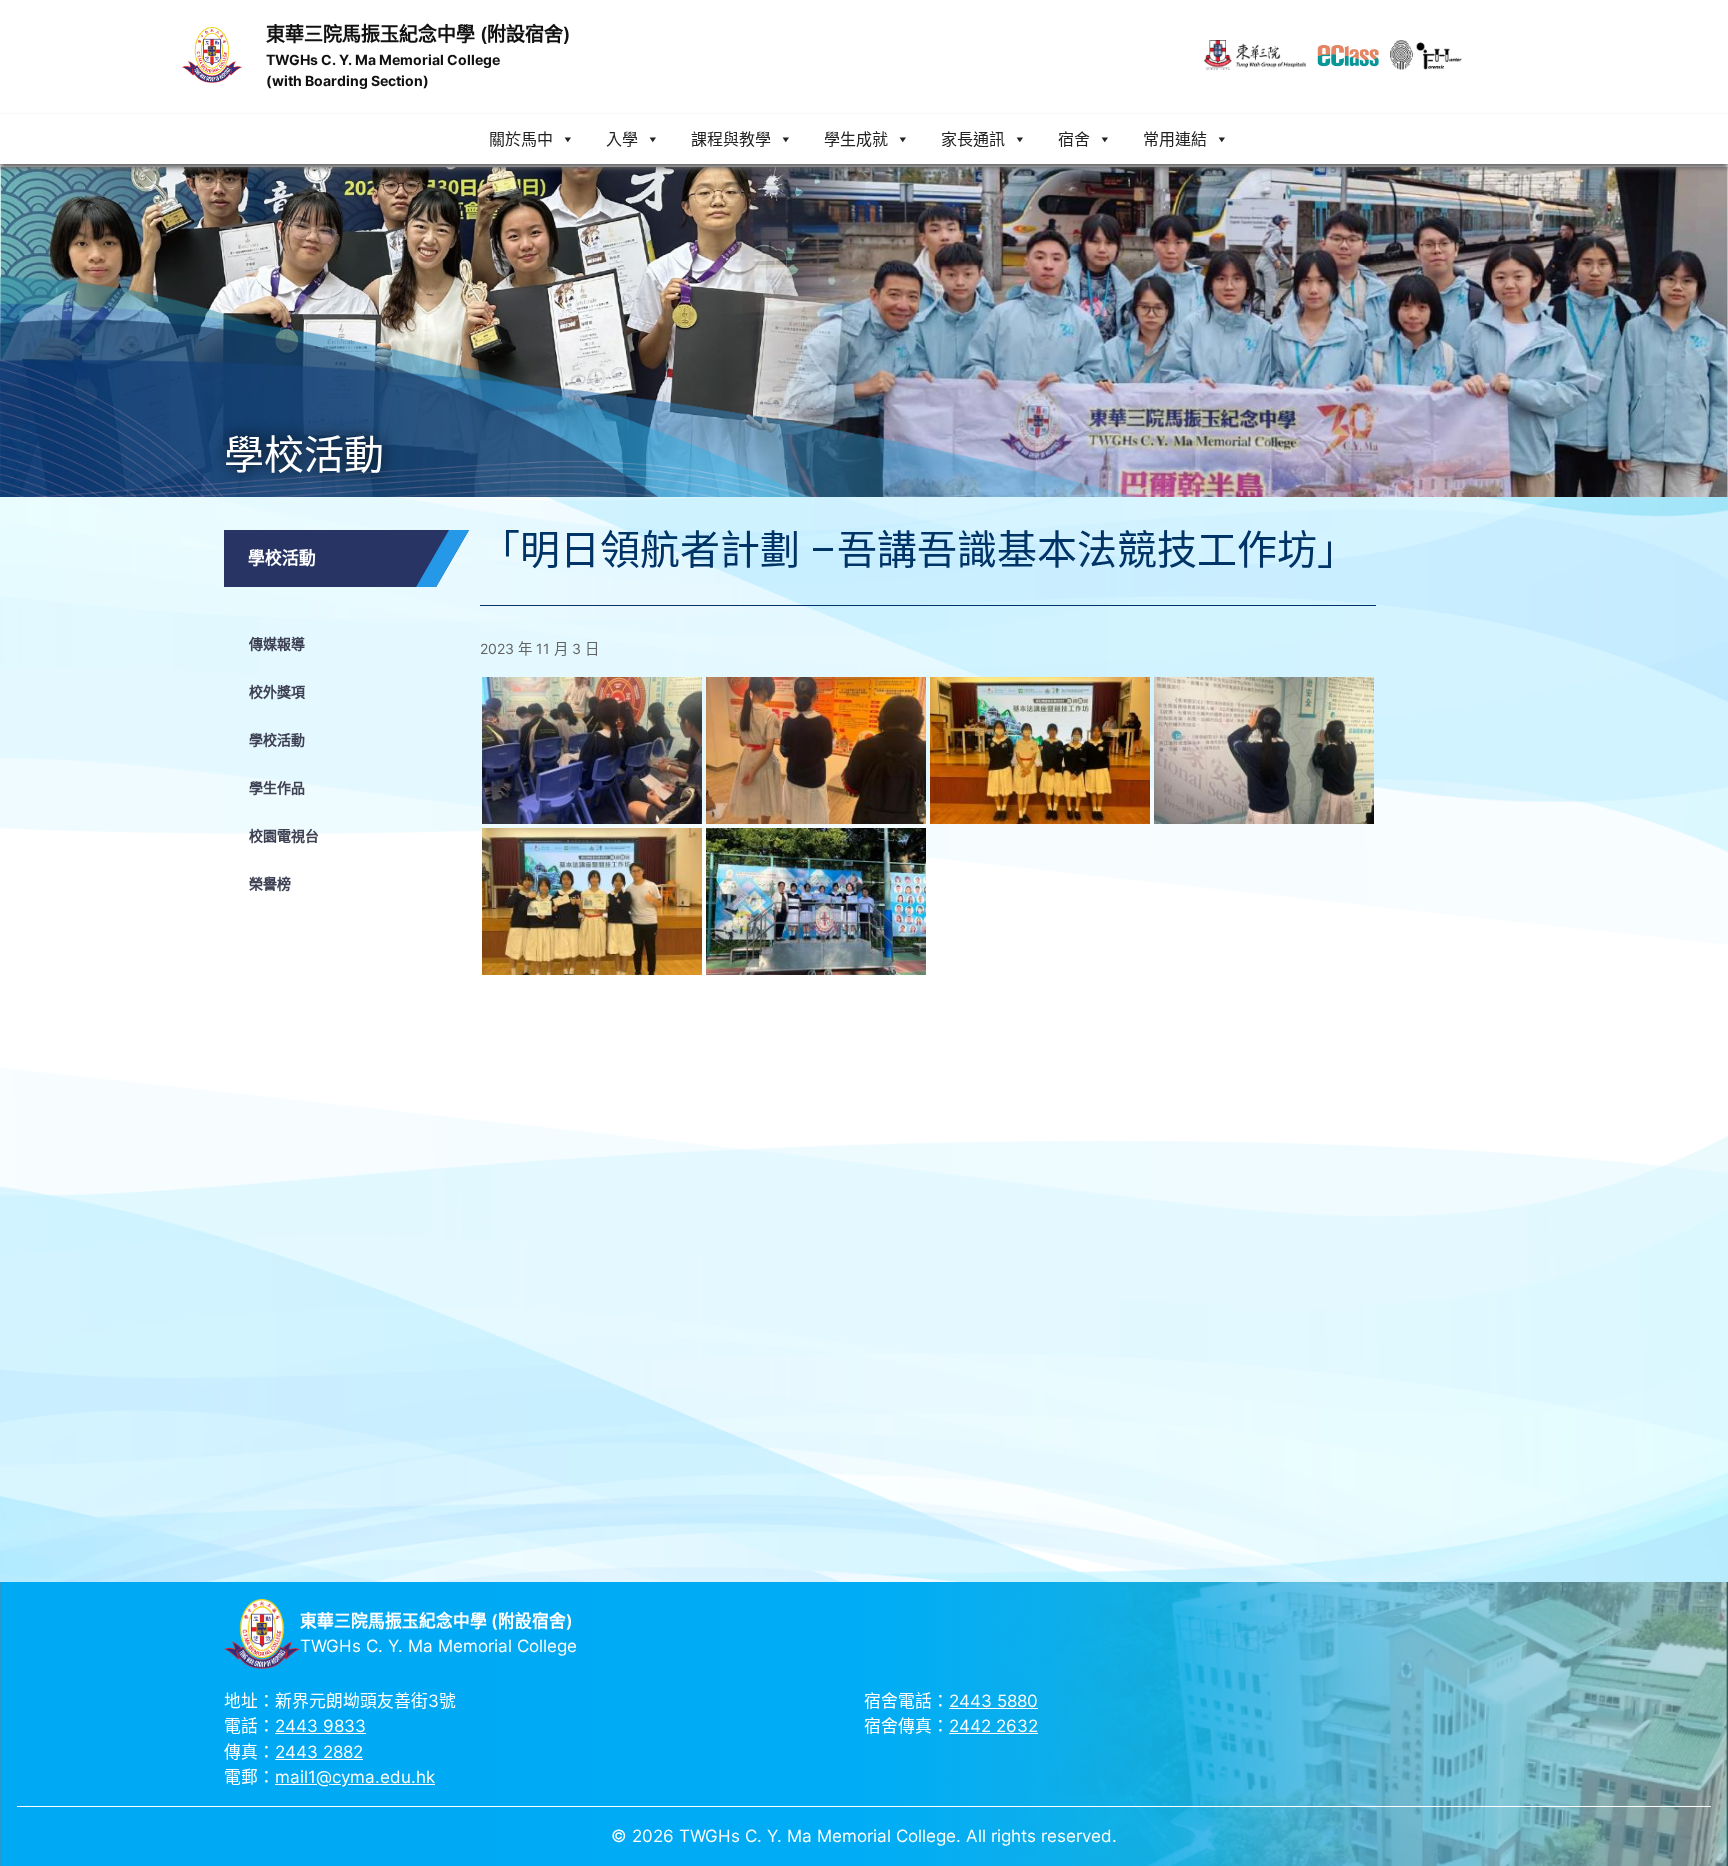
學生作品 (277, 787)
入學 (622, 139)
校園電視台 (284, 835)
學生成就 (856, 139)
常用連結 (1175, 139)
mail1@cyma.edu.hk (355, 1777)
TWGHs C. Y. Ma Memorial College (383, 59)
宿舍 (1074, 139)
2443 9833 (320, 1726)
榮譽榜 (270, 883)
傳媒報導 (277, 643)
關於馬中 (521, 139)
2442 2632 (993, 1726)
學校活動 (277, 739)
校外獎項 (277, 691)
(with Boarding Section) (347, 80)
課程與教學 (731, 139)
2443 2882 (319, 1752)
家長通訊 (973, 139)
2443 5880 (993, 1701)
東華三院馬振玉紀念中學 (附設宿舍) (418, 34)
